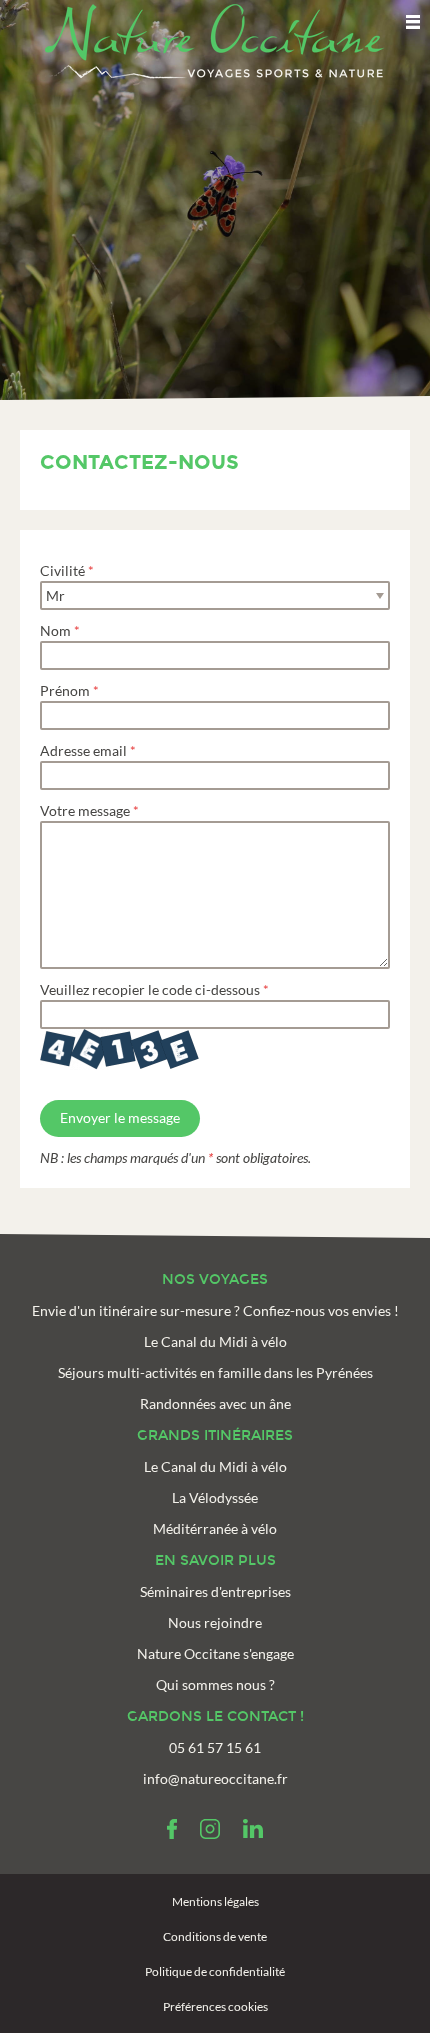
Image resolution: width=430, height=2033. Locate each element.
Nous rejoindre (215, 1622)
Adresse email (83, 750)
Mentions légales (215, 1901)
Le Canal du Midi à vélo (215, 1341)
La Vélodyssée (215, 1497)
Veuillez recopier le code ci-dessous (150, 989)
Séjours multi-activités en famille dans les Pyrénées (215, 1372)
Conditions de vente (215, 1936)
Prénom (65, 690)
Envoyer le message (120, 1117)
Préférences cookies (215, 2006)
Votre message (85, 810)
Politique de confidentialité (215, 1971)
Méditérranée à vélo (215, 1528)
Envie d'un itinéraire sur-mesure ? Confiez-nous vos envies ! (215, 1310)
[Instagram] (210, 1829)
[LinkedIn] (253, 1829)
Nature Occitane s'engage (215, 1653)
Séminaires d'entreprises (215, 1591)
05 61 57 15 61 (215, 1747)
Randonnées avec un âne (215, 1403)
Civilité (62, 570)
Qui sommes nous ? (215, 1684)
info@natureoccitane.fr (215, 1778)
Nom (55, 630)
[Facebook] (172, 1829)
